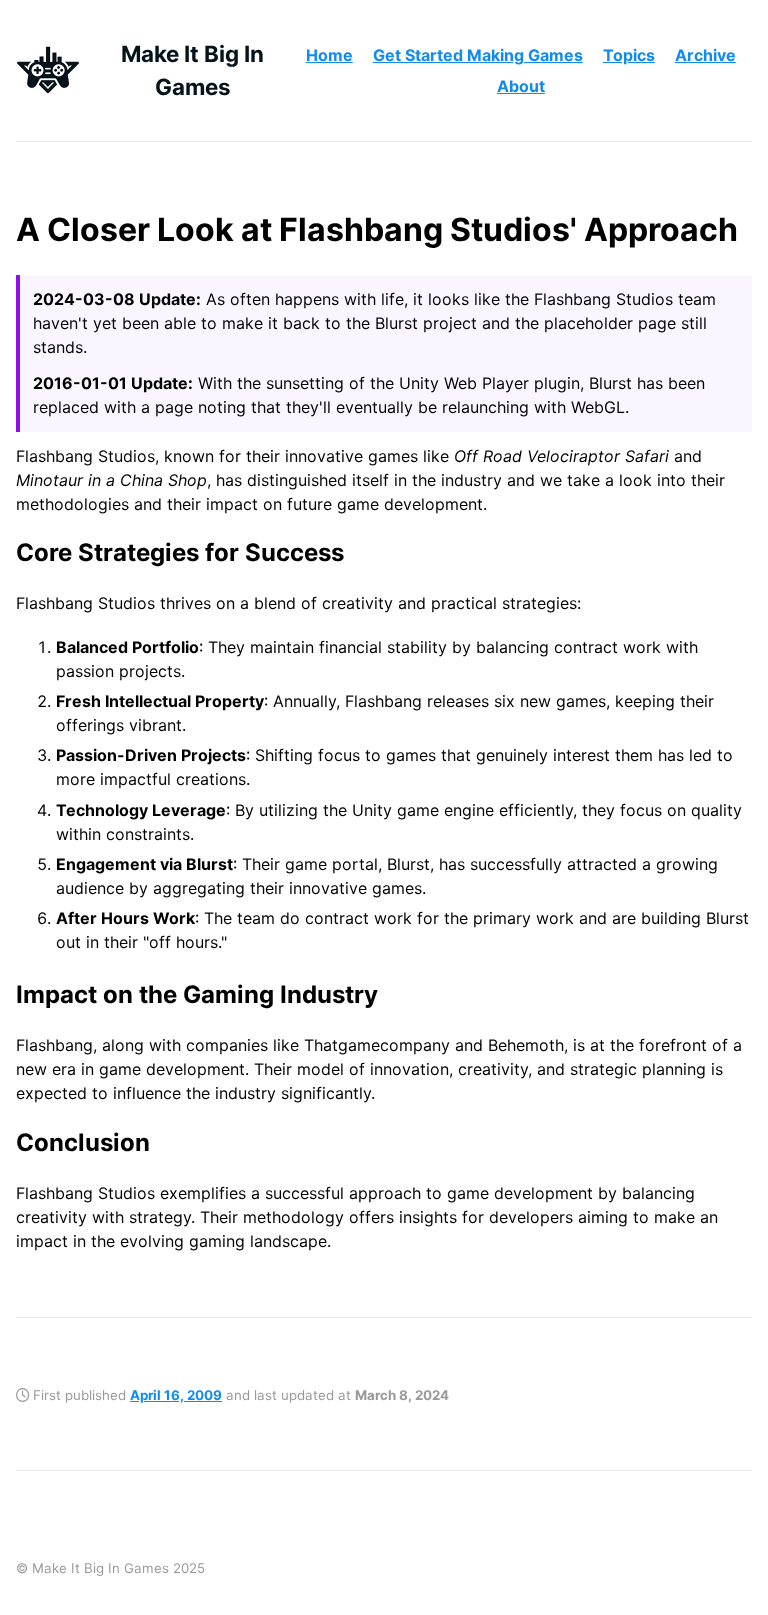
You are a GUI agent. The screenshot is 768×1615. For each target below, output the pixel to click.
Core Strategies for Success (180, 552)
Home (329, 55)
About (521, 86)
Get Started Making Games (478, 55)
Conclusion (83, 1142)
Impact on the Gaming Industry (197, 994)
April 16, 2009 (176, 1395)
